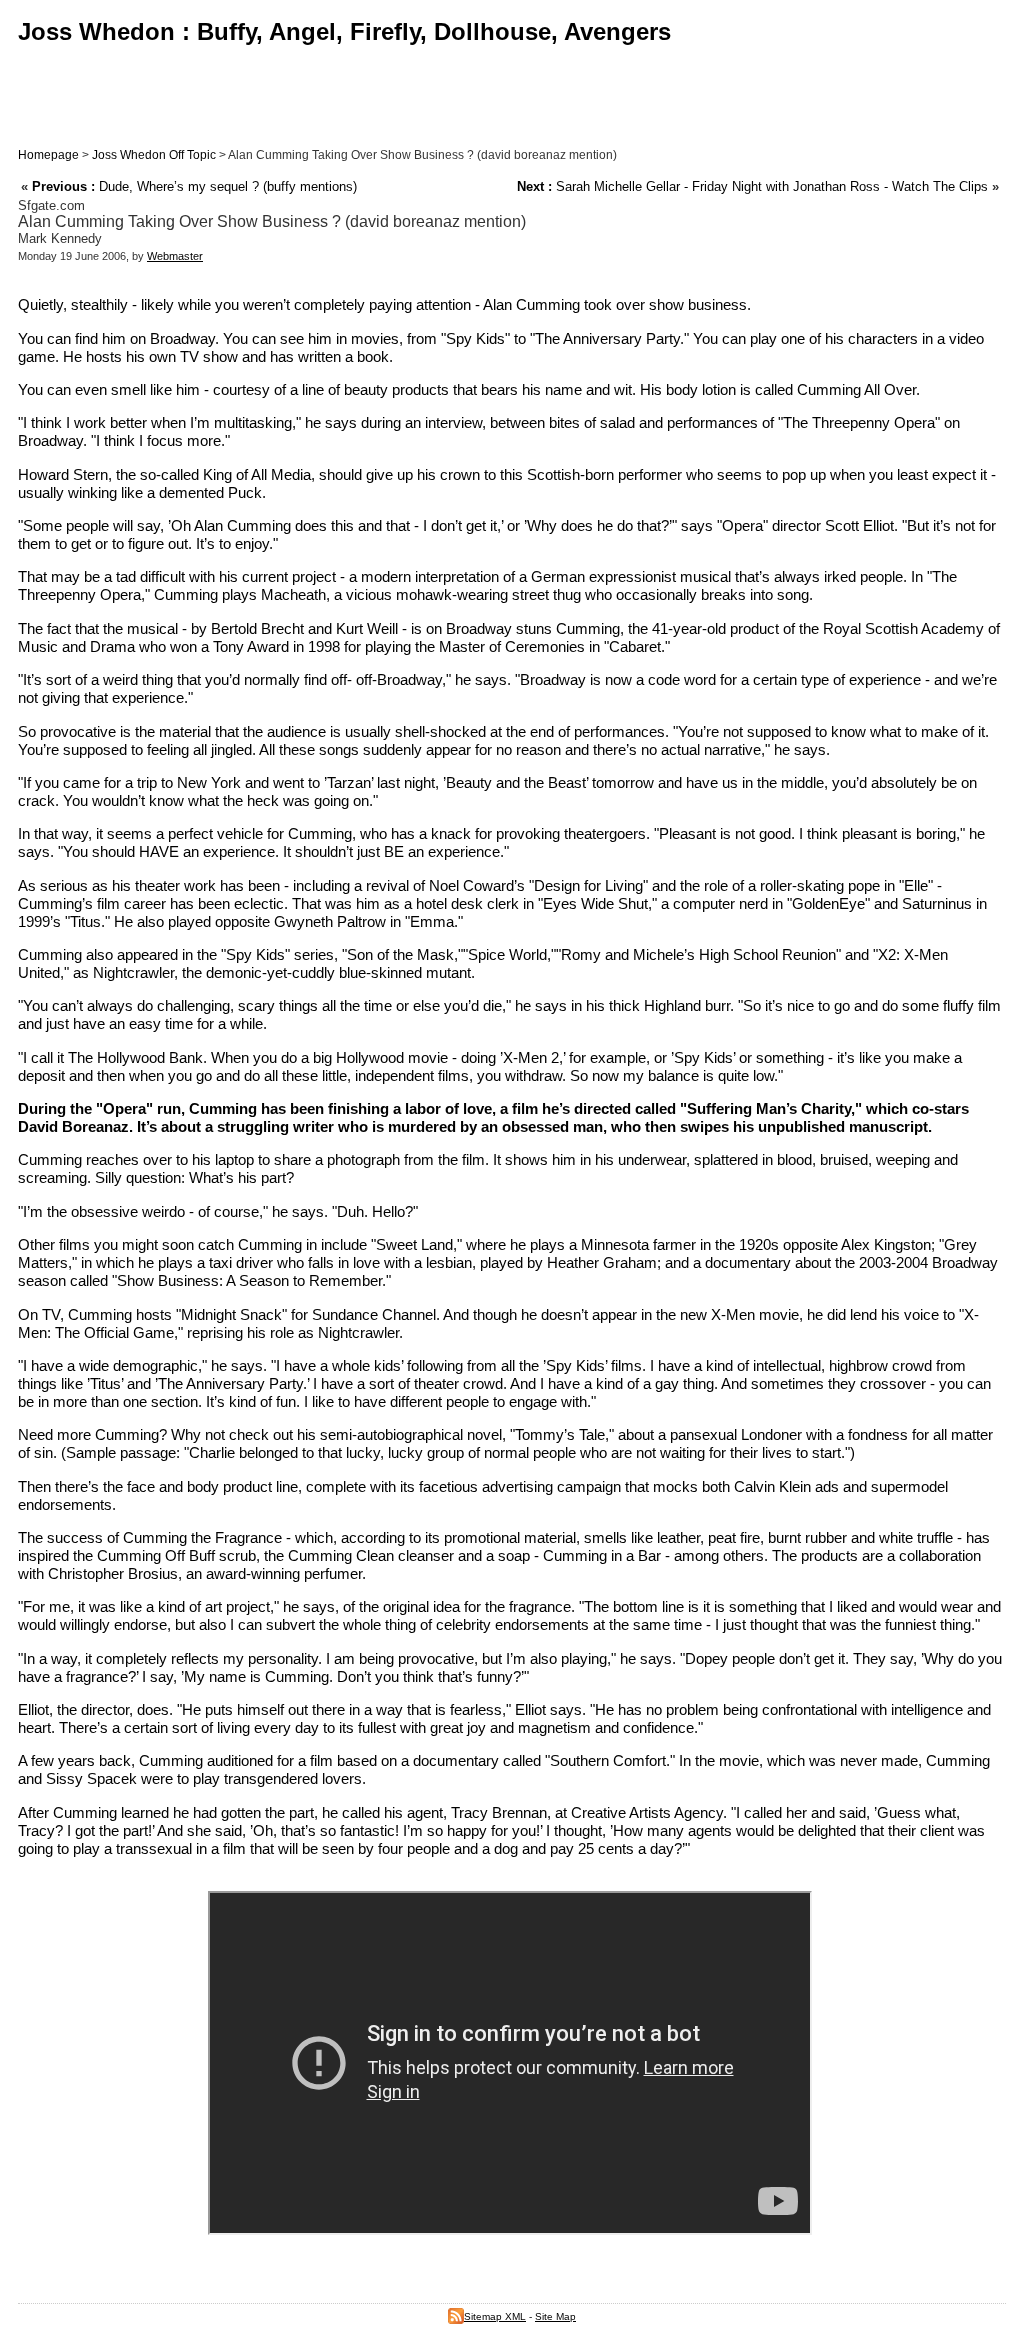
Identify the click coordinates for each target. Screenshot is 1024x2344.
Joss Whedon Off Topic (154, 155)
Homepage (48, 155)
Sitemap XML (495, 2316)
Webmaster (175, 256)
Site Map (555, 2316)
